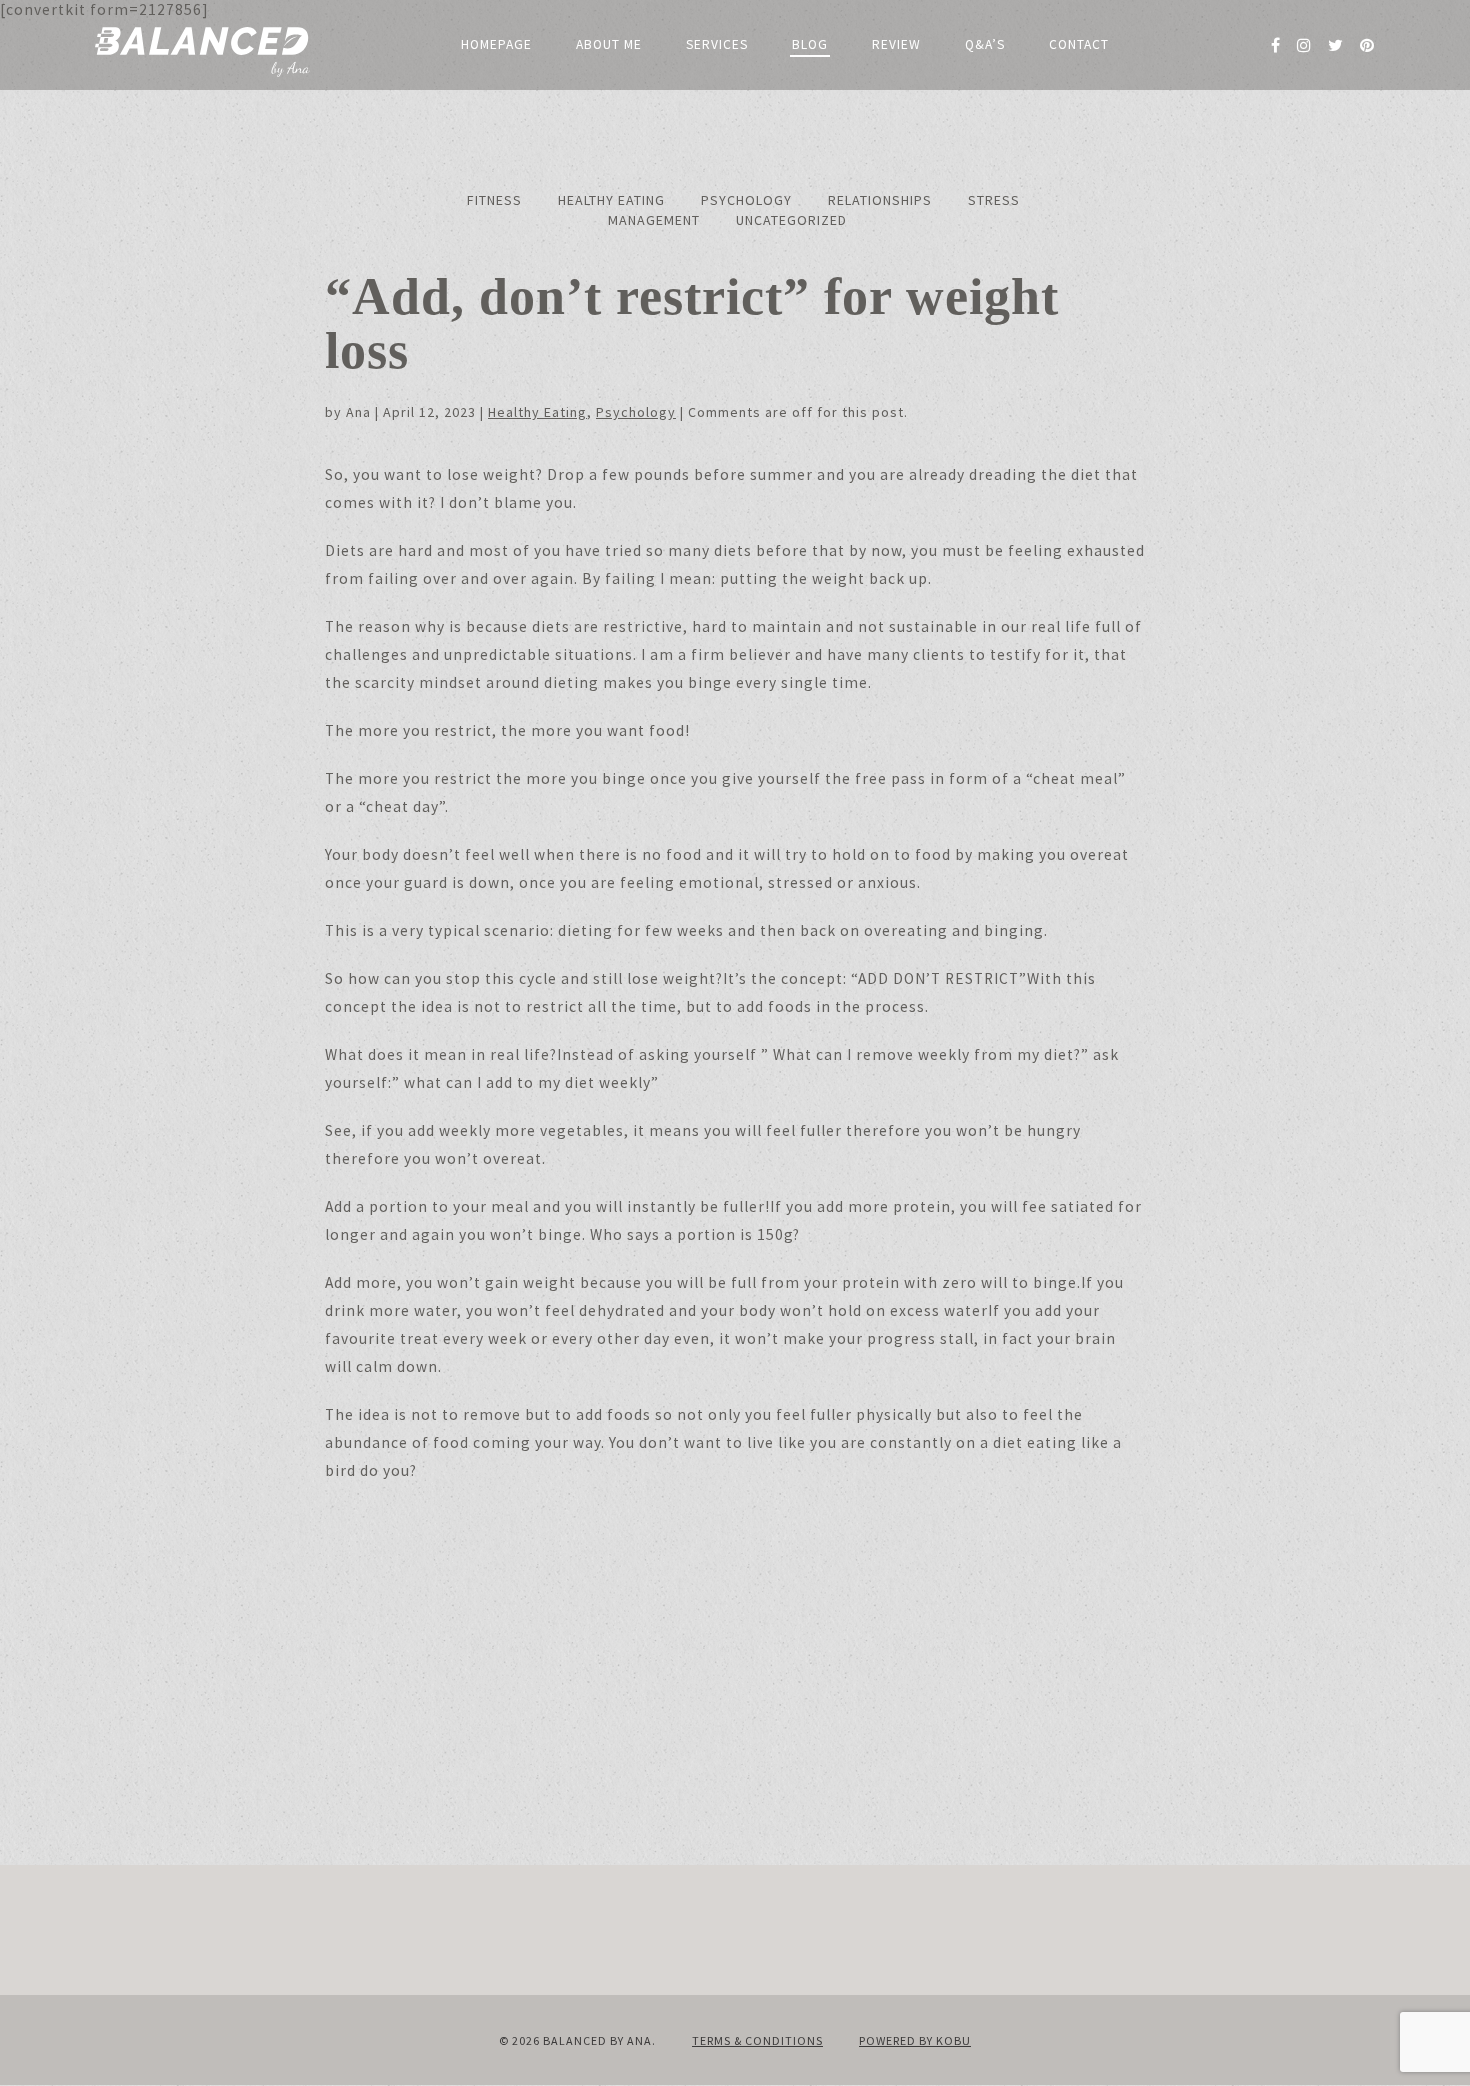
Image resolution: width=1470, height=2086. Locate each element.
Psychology (746, 200)
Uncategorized (791, 220)
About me (609, 44)
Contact (1079, 44)
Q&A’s (985, 44)
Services (717, 44)
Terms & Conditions (757, 2040)
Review (896, 44)
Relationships (880, 200)
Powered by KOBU (915, 2040)
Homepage (496, 44)
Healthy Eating (611, 200)
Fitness (494, 200)
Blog (810, 44)
